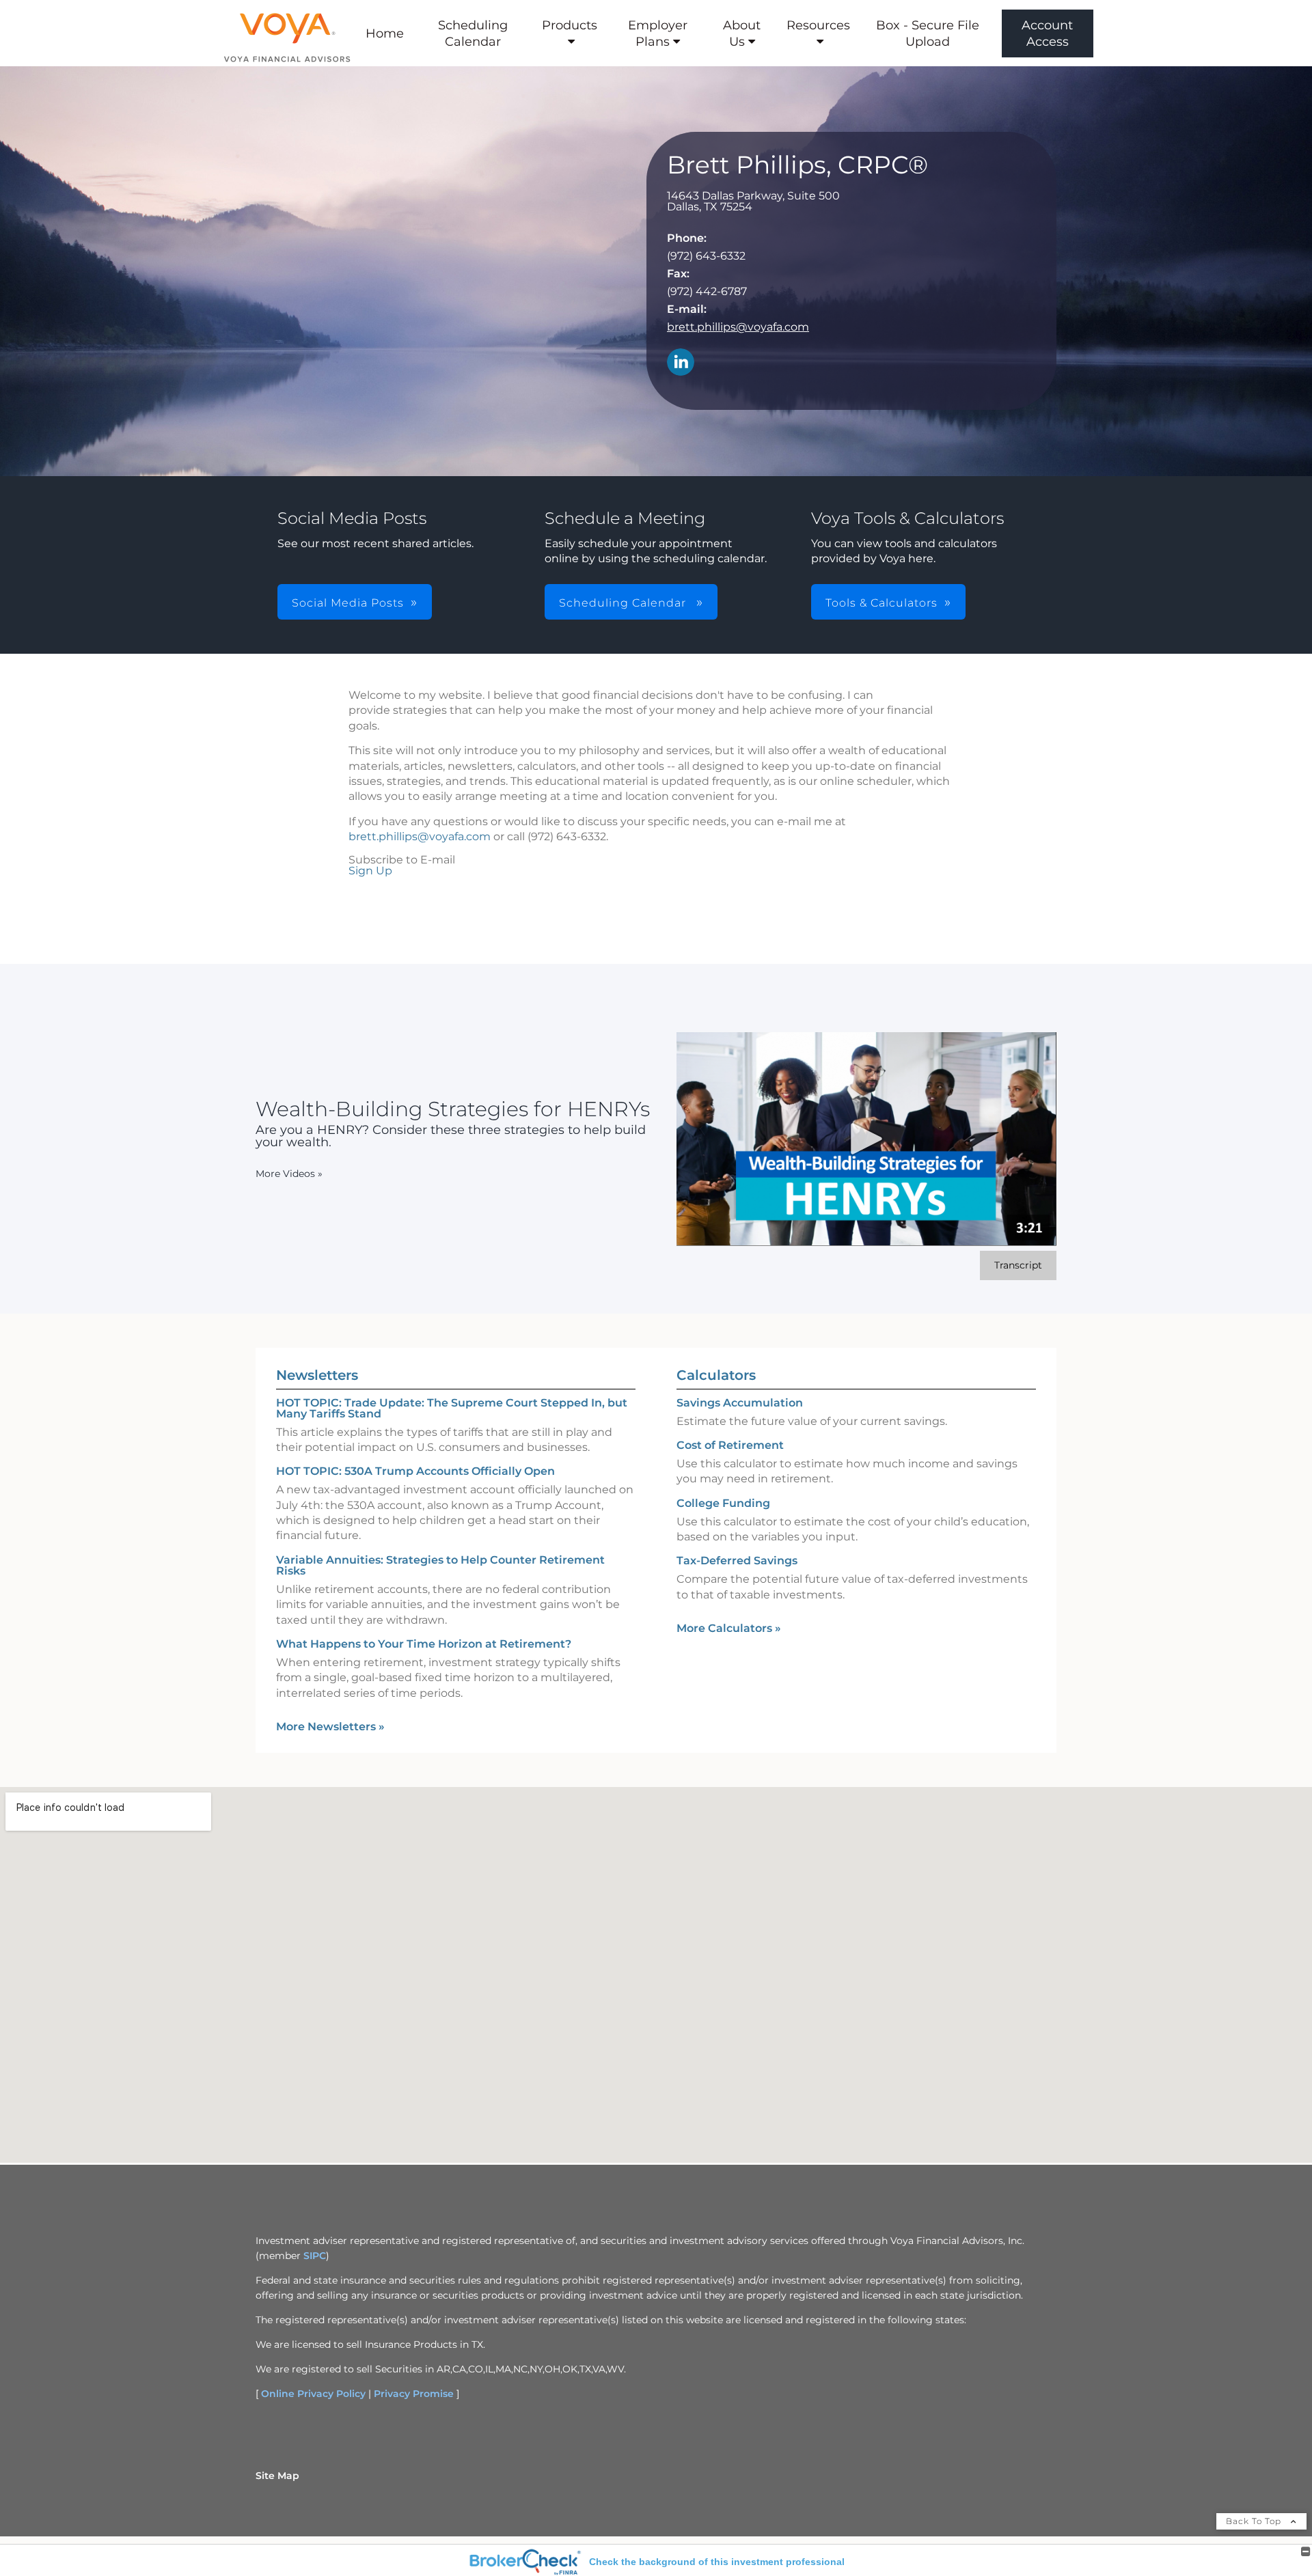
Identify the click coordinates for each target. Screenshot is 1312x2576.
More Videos (289, 1174)
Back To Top (1255, 2521)
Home (385, 33)
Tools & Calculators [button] (881, 603)
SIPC (315, 2256)
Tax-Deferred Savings (737, 1561)
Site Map (277, 2476)
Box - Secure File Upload (928, 33)
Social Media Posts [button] (348, 603)
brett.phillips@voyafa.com (738, 327)
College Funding (723, 1503)
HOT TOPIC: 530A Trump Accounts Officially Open (415, 1471)
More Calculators (729, 1628)
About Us (742, 33)
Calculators (716, 1375)
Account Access (1047, 33)
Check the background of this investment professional (717, 2562)
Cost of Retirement (730, 1445)
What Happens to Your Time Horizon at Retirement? (424, 1644)
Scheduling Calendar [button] (624, 603)
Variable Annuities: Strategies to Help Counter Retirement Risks (440, 1565)
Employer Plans (658, 33)
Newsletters (317, 1375)
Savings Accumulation (740, 1403)
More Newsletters (330, 1727)
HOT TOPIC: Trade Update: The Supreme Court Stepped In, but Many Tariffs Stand (452, 1408)
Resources (818, 25)
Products (570, 25)
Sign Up (370, 871)
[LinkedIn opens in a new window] (681, 363)
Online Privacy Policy (313, 2394)
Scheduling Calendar (473, 33)
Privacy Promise (414, 2394)
